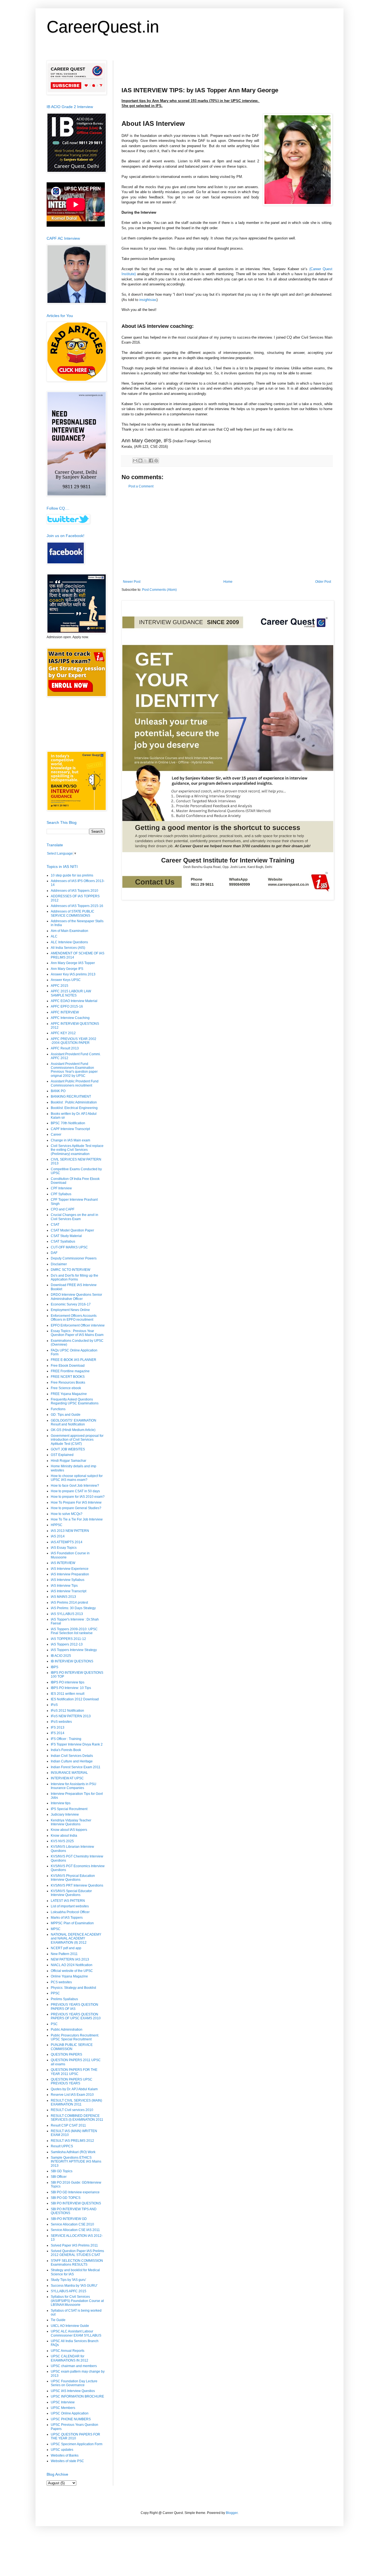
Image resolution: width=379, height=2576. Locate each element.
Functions (58, 1409)
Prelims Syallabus (64, 1999)
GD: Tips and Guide (66, 1415)
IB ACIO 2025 (61, 1656)
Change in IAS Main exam (70, 1140)
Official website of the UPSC (72, 1971)
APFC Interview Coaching (70, 1018)
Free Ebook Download (68, 1366)
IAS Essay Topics (64, 1548)
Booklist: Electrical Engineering (74, 1108)
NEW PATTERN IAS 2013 (70, 1959)
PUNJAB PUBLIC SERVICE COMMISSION (72, 2047)
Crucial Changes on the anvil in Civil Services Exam (74, 1217)
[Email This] (135, 461)
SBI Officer (59, 2177)
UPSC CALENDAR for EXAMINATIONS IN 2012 (70, 2358)
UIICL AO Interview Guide (70, 2326)
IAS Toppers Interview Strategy (74, 1650)
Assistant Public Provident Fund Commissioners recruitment (75, 1083)
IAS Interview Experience (70, 1569)
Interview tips (61, 1803)
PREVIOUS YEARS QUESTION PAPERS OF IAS (74, 2007)
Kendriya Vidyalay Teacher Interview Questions (71, 1822)
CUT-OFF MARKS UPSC (69, 1247)
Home (228, 582)
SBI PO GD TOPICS (66, 2198)
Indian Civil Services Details (72, 1756)
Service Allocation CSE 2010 (72, 2224)
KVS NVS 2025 (62, 1841)
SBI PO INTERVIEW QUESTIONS (76, 2203)
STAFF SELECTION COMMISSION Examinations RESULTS (77, 2263)
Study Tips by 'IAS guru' (68, 2280)
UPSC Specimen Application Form (77, 2444)
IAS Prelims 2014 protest (69, 1603)
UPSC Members (63, 2408)
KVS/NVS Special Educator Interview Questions (71, 1893)
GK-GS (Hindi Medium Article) (73, 1430)
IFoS (54, 1705)
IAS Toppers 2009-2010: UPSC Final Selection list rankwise (74, 1631)
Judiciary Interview (65, 1815)
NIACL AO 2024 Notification (72, 1965)
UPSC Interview (63, 2402)
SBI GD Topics (62, 2171)
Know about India (64, 1836)
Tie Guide (58, 2320)
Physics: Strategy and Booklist (73, 1988)
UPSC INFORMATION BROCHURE (77, 2396)
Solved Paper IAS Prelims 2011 (74, 2245)
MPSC (56, 1929)
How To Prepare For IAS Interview (76, 1502)
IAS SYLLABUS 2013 (67, 1614)
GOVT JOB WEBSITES (68, 1449)
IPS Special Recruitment (69, 1809)
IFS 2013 (58, 1727)
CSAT (55, 1225)
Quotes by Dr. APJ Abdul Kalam (74, 2089)
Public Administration (67, 2030)
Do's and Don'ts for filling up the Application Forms (74, 1277)
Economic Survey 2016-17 (71, 1304)
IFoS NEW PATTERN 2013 (71, 1716)
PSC (54, 2024)
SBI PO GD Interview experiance (75, 2192)
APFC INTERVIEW (65, 1012)
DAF (54, 1253)
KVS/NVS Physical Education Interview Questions (73, 1878)
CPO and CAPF (63, 1209)
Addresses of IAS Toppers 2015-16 (77, 906)
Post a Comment (141, 486)
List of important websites (70, 1906)
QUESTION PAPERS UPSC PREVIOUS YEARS (72, 2081)
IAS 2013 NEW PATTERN (70, 1531)
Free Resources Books (68, 1382)
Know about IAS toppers (69, 1830)
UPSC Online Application (70, 2413)
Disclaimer (59, 1264)
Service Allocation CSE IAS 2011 (75, 2230)
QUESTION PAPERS (66, 2054)
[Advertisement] (186, 69)
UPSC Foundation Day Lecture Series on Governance (74, 2383)
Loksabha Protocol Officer (70, 1912)
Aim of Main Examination (70, 931)
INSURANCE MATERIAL (69, 1773)
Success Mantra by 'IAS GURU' (74, 2286)
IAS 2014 (58, 1536)
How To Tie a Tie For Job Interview (77, 1519)
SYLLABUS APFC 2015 (69, 2291)
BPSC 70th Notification (68, 1123)
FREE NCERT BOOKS (68, 1377)
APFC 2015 (60, 986)
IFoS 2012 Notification (67, 1711)
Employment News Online (70, 1310)
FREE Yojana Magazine (69, 1394)
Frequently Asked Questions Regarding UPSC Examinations (75, 1401)
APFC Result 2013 (65, 1048)
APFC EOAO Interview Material (74, 1001)
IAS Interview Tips (64, 1586)
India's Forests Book (66, 1750)
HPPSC (57, 1525)
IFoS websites (61, 1722)
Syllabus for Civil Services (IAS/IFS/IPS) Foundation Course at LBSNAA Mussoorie (77, 2301)
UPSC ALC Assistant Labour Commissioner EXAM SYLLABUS (76, 2333)
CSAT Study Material (66, 1236)
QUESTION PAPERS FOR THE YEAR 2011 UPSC (74, 2072)
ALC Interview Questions (69, 942)
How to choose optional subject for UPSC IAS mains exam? (77, 1478)
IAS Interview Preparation (70, 1574)
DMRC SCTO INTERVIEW (70, 1270)
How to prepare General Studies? (76, 1508)
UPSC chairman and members (74, 2366)
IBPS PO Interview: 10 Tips (71, 1688)
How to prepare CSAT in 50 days (75, 1491)
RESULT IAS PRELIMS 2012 (72, 2141)
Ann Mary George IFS (67, 969)
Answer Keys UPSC (66, 980)
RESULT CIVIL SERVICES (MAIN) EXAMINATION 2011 (76, 2102)
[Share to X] (146, 461)
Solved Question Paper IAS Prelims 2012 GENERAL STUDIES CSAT (77, 2253)
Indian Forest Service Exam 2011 (76, 1767)
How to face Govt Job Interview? (75, 1486)
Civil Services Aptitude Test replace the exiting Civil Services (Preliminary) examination (77, 1150)
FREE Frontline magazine (70, 1371)
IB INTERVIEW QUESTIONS (72, 1661)
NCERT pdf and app (66, 1948)
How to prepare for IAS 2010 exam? (78, 1497)
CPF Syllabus (61, 1194)
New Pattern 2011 (64, 1954)
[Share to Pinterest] (156, 461)
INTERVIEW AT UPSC (67, 1778)
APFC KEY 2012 (63, 1033)
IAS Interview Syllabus (68, 1580)
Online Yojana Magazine (69, 1976)
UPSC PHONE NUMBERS (71, 2419)
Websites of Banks (65, 2455)
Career (56, 1134)
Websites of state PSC (67, 2461)
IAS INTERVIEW (63, 1563)
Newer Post (132, 582)
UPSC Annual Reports (68, 2351)
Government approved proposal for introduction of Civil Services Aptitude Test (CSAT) (77, 1440)
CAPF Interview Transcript (70, 1129)
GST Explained (62, 1455)
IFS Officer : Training (66, 1739)
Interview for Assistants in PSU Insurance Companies (74, 1786)
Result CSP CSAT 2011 (68, 2125)
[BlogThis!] (140, 461)
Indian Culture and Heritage (72, 1761)
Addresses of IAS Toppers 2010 (74, 891)
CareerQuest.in (103, 27)
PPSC (55, 1993)
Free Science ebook (66, 1388)
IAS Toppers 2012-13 (67, 1644)
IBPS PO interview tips (68, 1682)
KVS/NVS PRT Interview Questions (77, 1885)
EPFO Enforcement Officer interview (78, 1325)
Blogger (232, 2513)
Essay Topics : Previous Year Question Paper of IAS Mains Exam (77, 1333)
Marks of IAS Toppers (67, 1918)
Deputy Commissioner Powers (74, 1258)
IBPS (55, 1667)
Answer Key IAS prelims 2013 (73, 974)
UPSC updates (62, 2450)
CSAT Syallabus (63, 1241)
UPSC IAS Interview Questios (73, 2391)
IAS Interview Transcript (69, 1591)
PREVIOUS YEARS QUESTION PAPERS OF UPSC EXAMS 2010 (76, 2016)
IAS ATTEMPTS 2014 (67, 1542)
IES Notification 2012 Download (75, 1699)
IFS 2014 (58, 1733)
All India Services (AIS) (68, 948)
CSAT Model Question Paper (72, 1230)
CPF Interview (61, 1188)
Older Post (323, 582)
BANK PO (58, 1091)
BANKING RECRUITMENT (71, 1097)
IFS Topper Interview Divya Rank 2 (77, 1744)
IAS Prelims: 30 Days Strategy (73, 1608)
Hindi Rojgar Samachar (69, 1461)
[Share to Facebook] (151, 461)
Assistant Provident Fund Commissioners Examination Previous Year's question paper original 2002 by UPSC (74, 1070)
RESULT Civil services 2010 (72, 2110)
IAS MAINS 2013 (63, 1597)
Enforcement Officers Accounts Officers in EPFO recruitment (74, 1318)
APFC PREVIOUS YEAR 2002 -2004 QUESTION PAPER (74, 1041)
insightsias (148, 300)
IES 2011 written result (68, 1694)
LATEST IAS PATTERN (68, 1901)
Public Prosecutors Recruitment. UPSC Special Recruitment (75, 2037)
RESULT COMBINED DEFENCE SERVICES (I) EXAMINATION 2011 (77, 2118)
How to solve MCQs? (67, 1514)
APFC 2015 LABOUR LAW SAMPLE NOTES (71, 993)
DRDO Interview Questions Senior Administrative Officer (76, 1297)
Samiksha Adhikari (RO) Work (73, 2152)
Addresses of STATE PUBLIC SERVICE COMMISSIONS (73, 913)
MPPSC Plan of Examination (72, 1923)
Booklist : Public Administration (74, 1102)
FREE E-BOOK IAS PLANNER (74, 1360)
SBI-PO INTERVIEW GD (69, 2219)
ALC (54, 936)
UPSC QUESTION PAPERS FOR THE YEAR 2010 (75, 2436)
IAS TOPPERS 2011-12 (68, 1639)
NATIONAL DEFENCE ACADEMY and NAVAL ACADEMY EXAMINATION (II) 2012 (76, 1939)
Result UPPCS (62, 2146)
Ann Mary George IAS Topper (73, 963)
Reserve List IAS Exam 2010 (72, 2095)
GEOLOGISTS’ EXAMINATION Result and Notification (74, 1422)
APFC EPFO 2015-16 (67, 1006)
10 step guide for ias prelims (72, 875)
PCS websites (61, 1982)
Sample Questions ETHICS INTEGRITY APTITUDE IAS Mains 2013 (76, 2162)
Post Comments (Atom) (159, 590)
